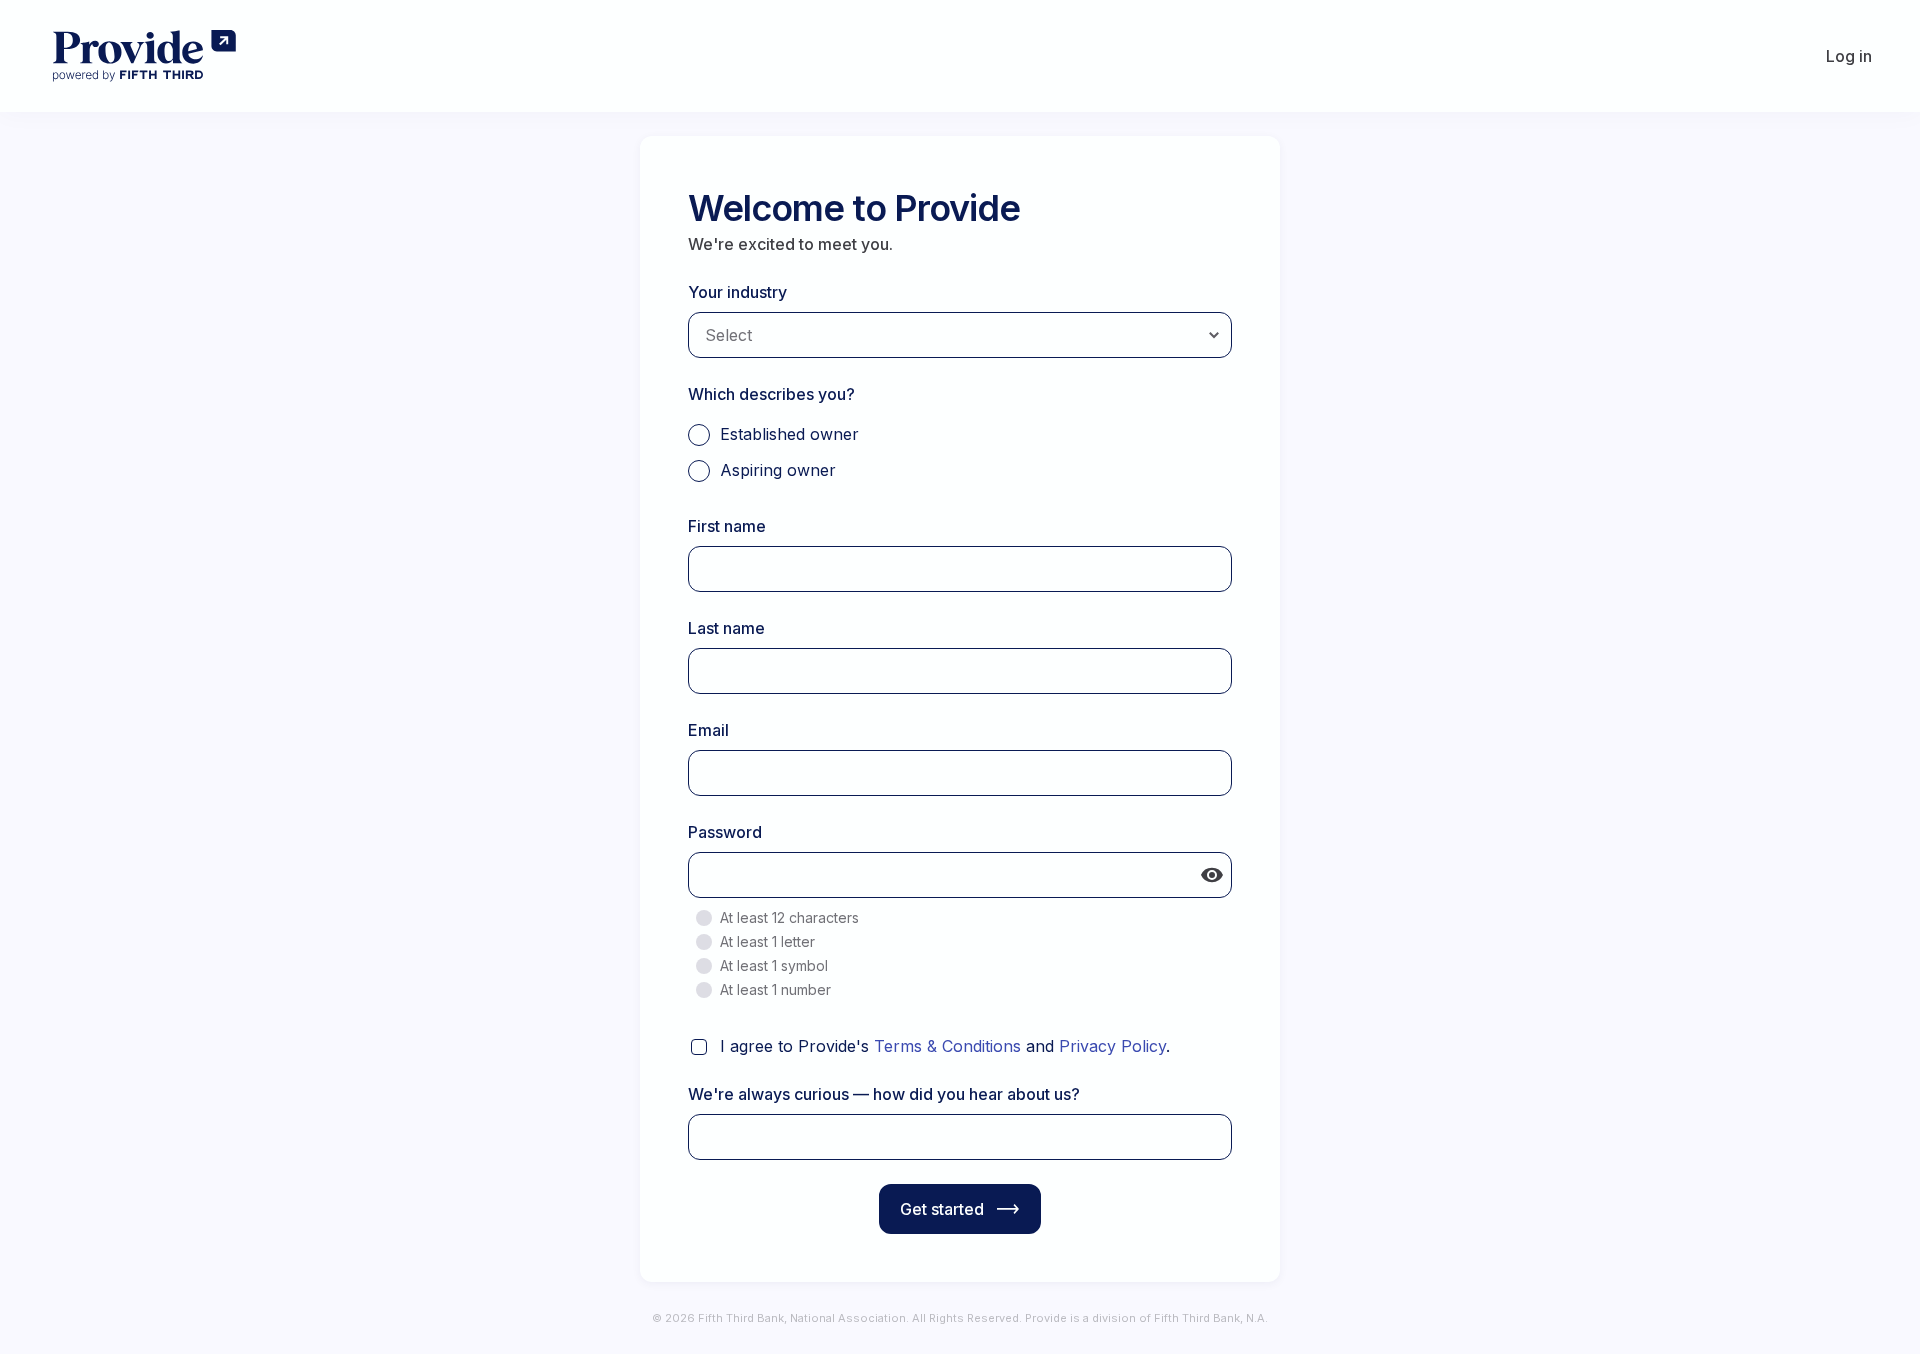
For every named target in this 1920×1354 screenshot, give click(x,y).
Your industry (737, 292)
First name (727, 526)
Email (708, 730)
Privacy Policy (1112, 1046)
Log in (1849, 56)
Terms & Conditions (947, 1046)
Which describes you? (771, 394)
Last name (726, 628)
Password (725, 832)
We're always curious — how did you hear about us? (884, 1094)
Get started (942, 1209)
